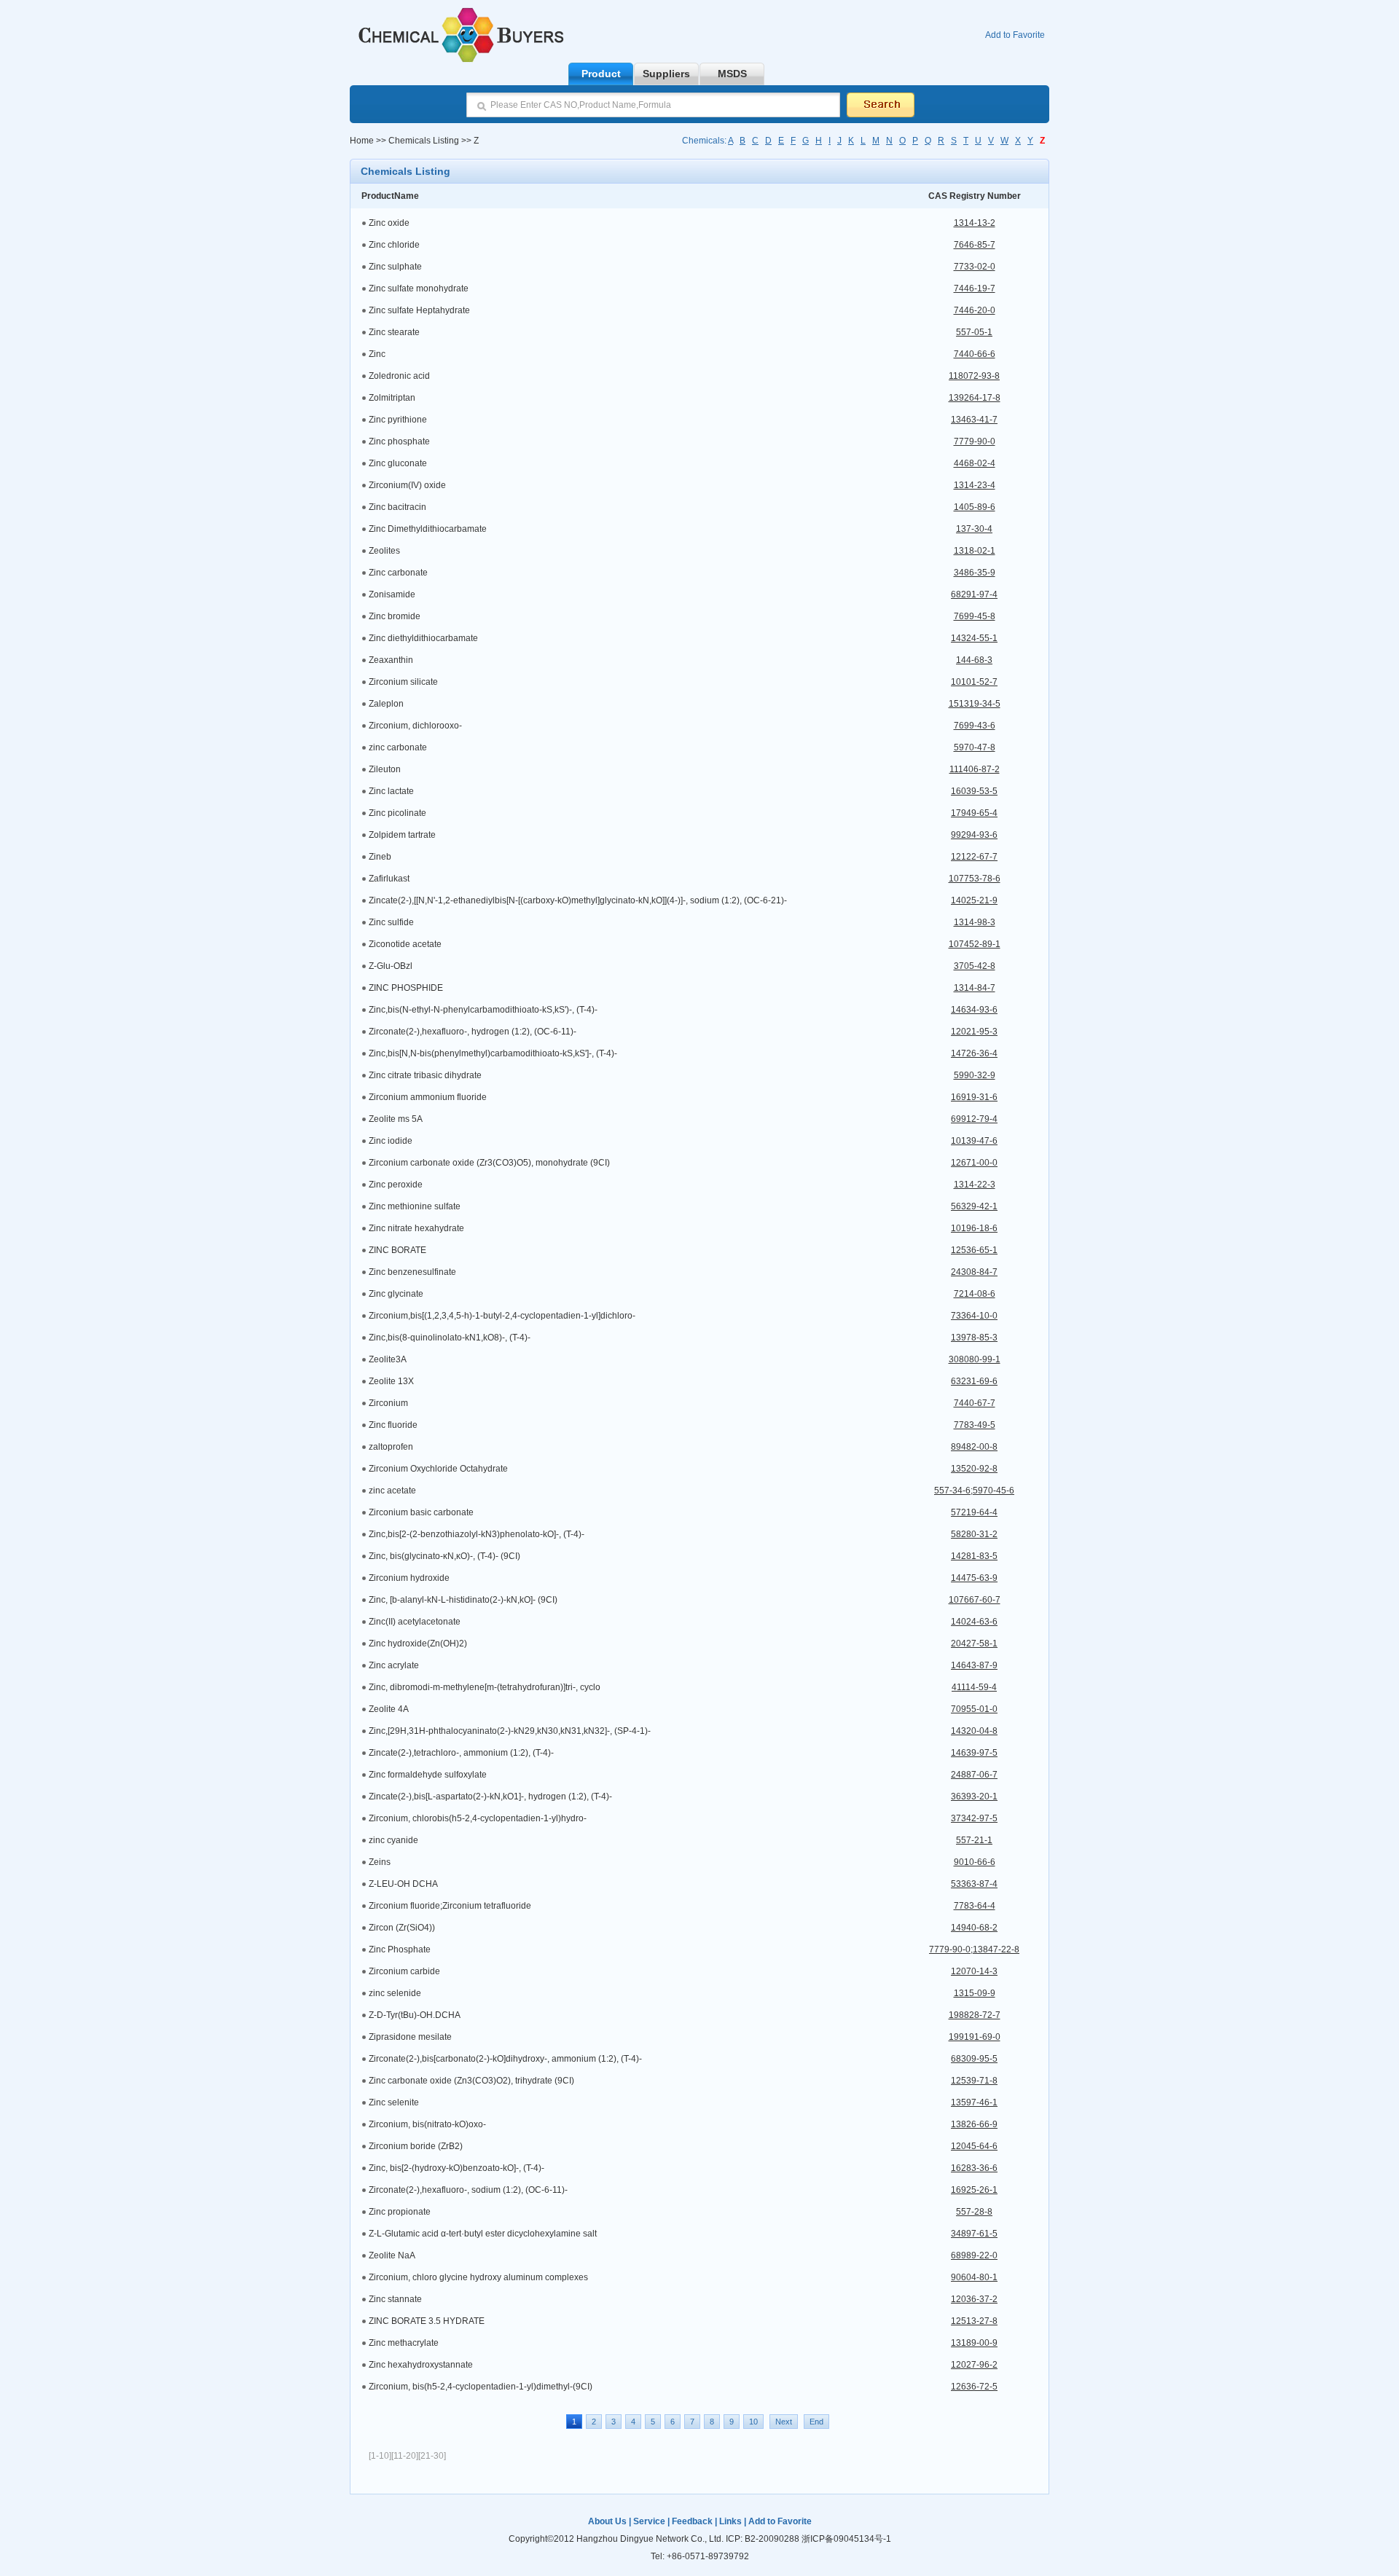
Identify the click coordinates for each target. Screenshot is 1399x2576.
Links (730, 2521)
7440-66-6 (975, 354)
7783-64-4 (975, 1906)
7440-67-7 (975, 1403)
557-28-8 (974, 2212)
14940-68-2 (974, 1928)
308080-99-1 (975, 1359)
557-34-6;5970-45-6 (974, 1491)
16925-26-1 (974, 2190)
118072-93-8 (974, 376)
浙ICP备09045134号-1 (846, 2539)
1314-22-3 (975, 1185)
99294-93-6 (974, 835)
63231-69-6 (974, 1381)
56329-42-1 (974, 1206)
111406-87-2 (975, 769)
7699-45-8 (975, 616)
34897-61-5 (974, 2234)
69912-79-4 (974, 1119)
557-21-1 (974, 1840)
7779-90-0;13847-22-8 (974, 1949)
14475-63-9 (974, 1578)
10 (753, 2422)
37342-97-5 (974, 1818)
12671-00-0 (974, 1163)
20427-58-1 (974, 1644)
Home (362, 141)
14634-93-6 (974, 1010)
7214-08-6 (975, 1294)
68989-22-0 (974, 2255)
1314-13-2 (975, 223)
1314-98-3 (975, 922)
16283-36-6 (974, 2168)
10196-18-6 (974, 1228)
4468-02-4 (975, 463)
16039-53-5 (974, 791)
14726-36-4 (974, 1053)
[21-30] (432, 2456)
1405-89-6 (975, 507)
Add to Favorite (1015, 35)
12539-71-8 (974, 2081)
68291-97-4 (974, 594)
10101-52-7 (974, 682)
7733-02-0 (975, 267)
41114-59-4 (974, 1687)
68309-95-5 (974, 2059)
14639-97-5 (974, 1753)
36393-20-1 (974, 1796)
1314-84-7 (975, 988)
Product (601, 74)
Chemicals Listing (423, 141)
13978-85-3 (974, 1338)
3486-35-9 (975, 573)
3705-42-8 (975, 966)
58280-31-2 (974, 1534)
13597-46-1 (974, 2102)
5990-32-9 (975, 1075)
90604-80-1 (974, 2277)
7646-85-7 (975, 245)
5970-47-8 (975, 747)
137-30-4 (974, 529)
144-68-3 (974, 660)
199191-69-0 (975, 2037)
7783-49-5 (975, 1425)
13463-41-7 (974, 420)
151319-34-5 (975, 704)
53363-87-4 (974, 1884)
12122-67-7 (974, 857)
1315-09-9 (975, 1993)
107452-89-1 (975, 944)
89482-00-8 (974, 1447)
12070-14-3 (974, 1971)
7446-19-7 (975, 288)
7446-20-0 (975, 310)
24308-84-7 (974, 1272)
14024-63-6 (974, 1622)
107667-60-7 (975, 1600)
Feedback (692, 2521)
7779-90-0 (975, 441)
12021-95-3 (974, 1032)
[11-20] (405, 2456)
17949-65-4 (974, 813)
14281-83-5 (974, 1556)
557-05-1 (974, 332)
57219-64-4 (974, 1512)
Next (784, 2422)
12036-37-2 (974, 2299)
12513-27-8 (974, 2321)
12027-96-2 (974, 2365)
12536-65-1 (974, 1250)
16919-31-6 (974, 1097)
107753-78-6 (975, 879)
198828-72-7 (975, 2015)
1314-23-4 (975, 485)
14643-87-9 (974, 1665)
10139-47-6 (974, 1141)
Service (649, 2521)
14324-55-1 (974, 638)
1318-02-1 (975, 551)
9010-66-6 (975, 1862)
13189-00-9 (974, 2343)
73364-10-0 (974, 1316)
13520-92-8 (974, 1469)
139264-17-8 (975, 398)
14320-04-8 (974, 1731)
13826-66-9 (974, 2124)
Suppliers (666, 74)
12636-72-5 (974, 2387)
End (816, 2422)
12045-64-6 (974, 2146)
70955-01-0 (974, 1709)
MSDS (732, 74)
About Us (607, 2521)
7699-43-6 (975, 726)
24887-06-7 (974, 1775)
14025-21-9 (974, 900)
